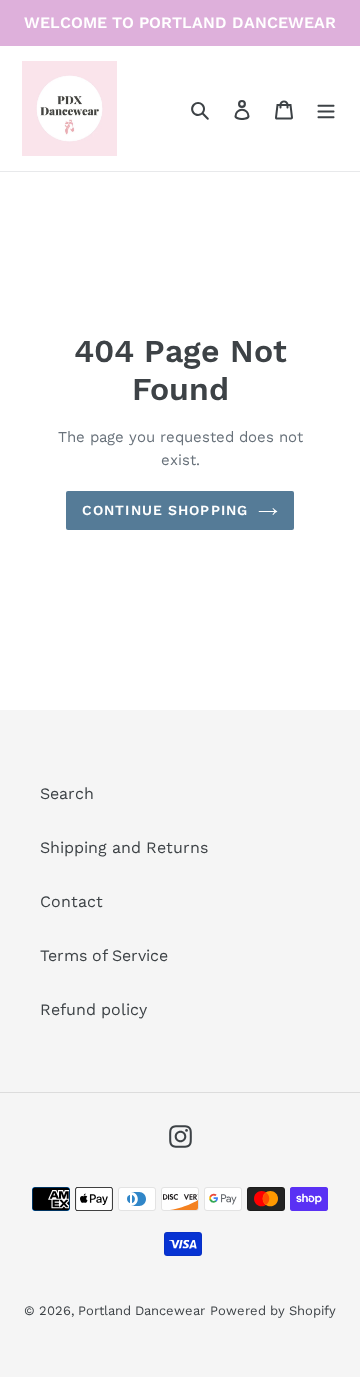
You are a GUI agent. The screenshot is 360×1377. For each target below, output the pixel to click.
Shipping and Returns (124, 847)
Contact (71, 901)
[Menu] (326, 109)
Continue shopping (165, 510)
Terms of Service (104, 955)
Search (67, 793)
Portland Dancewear (141, 1310)
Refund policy (93, 1009)
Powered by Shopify (273, 1310)
